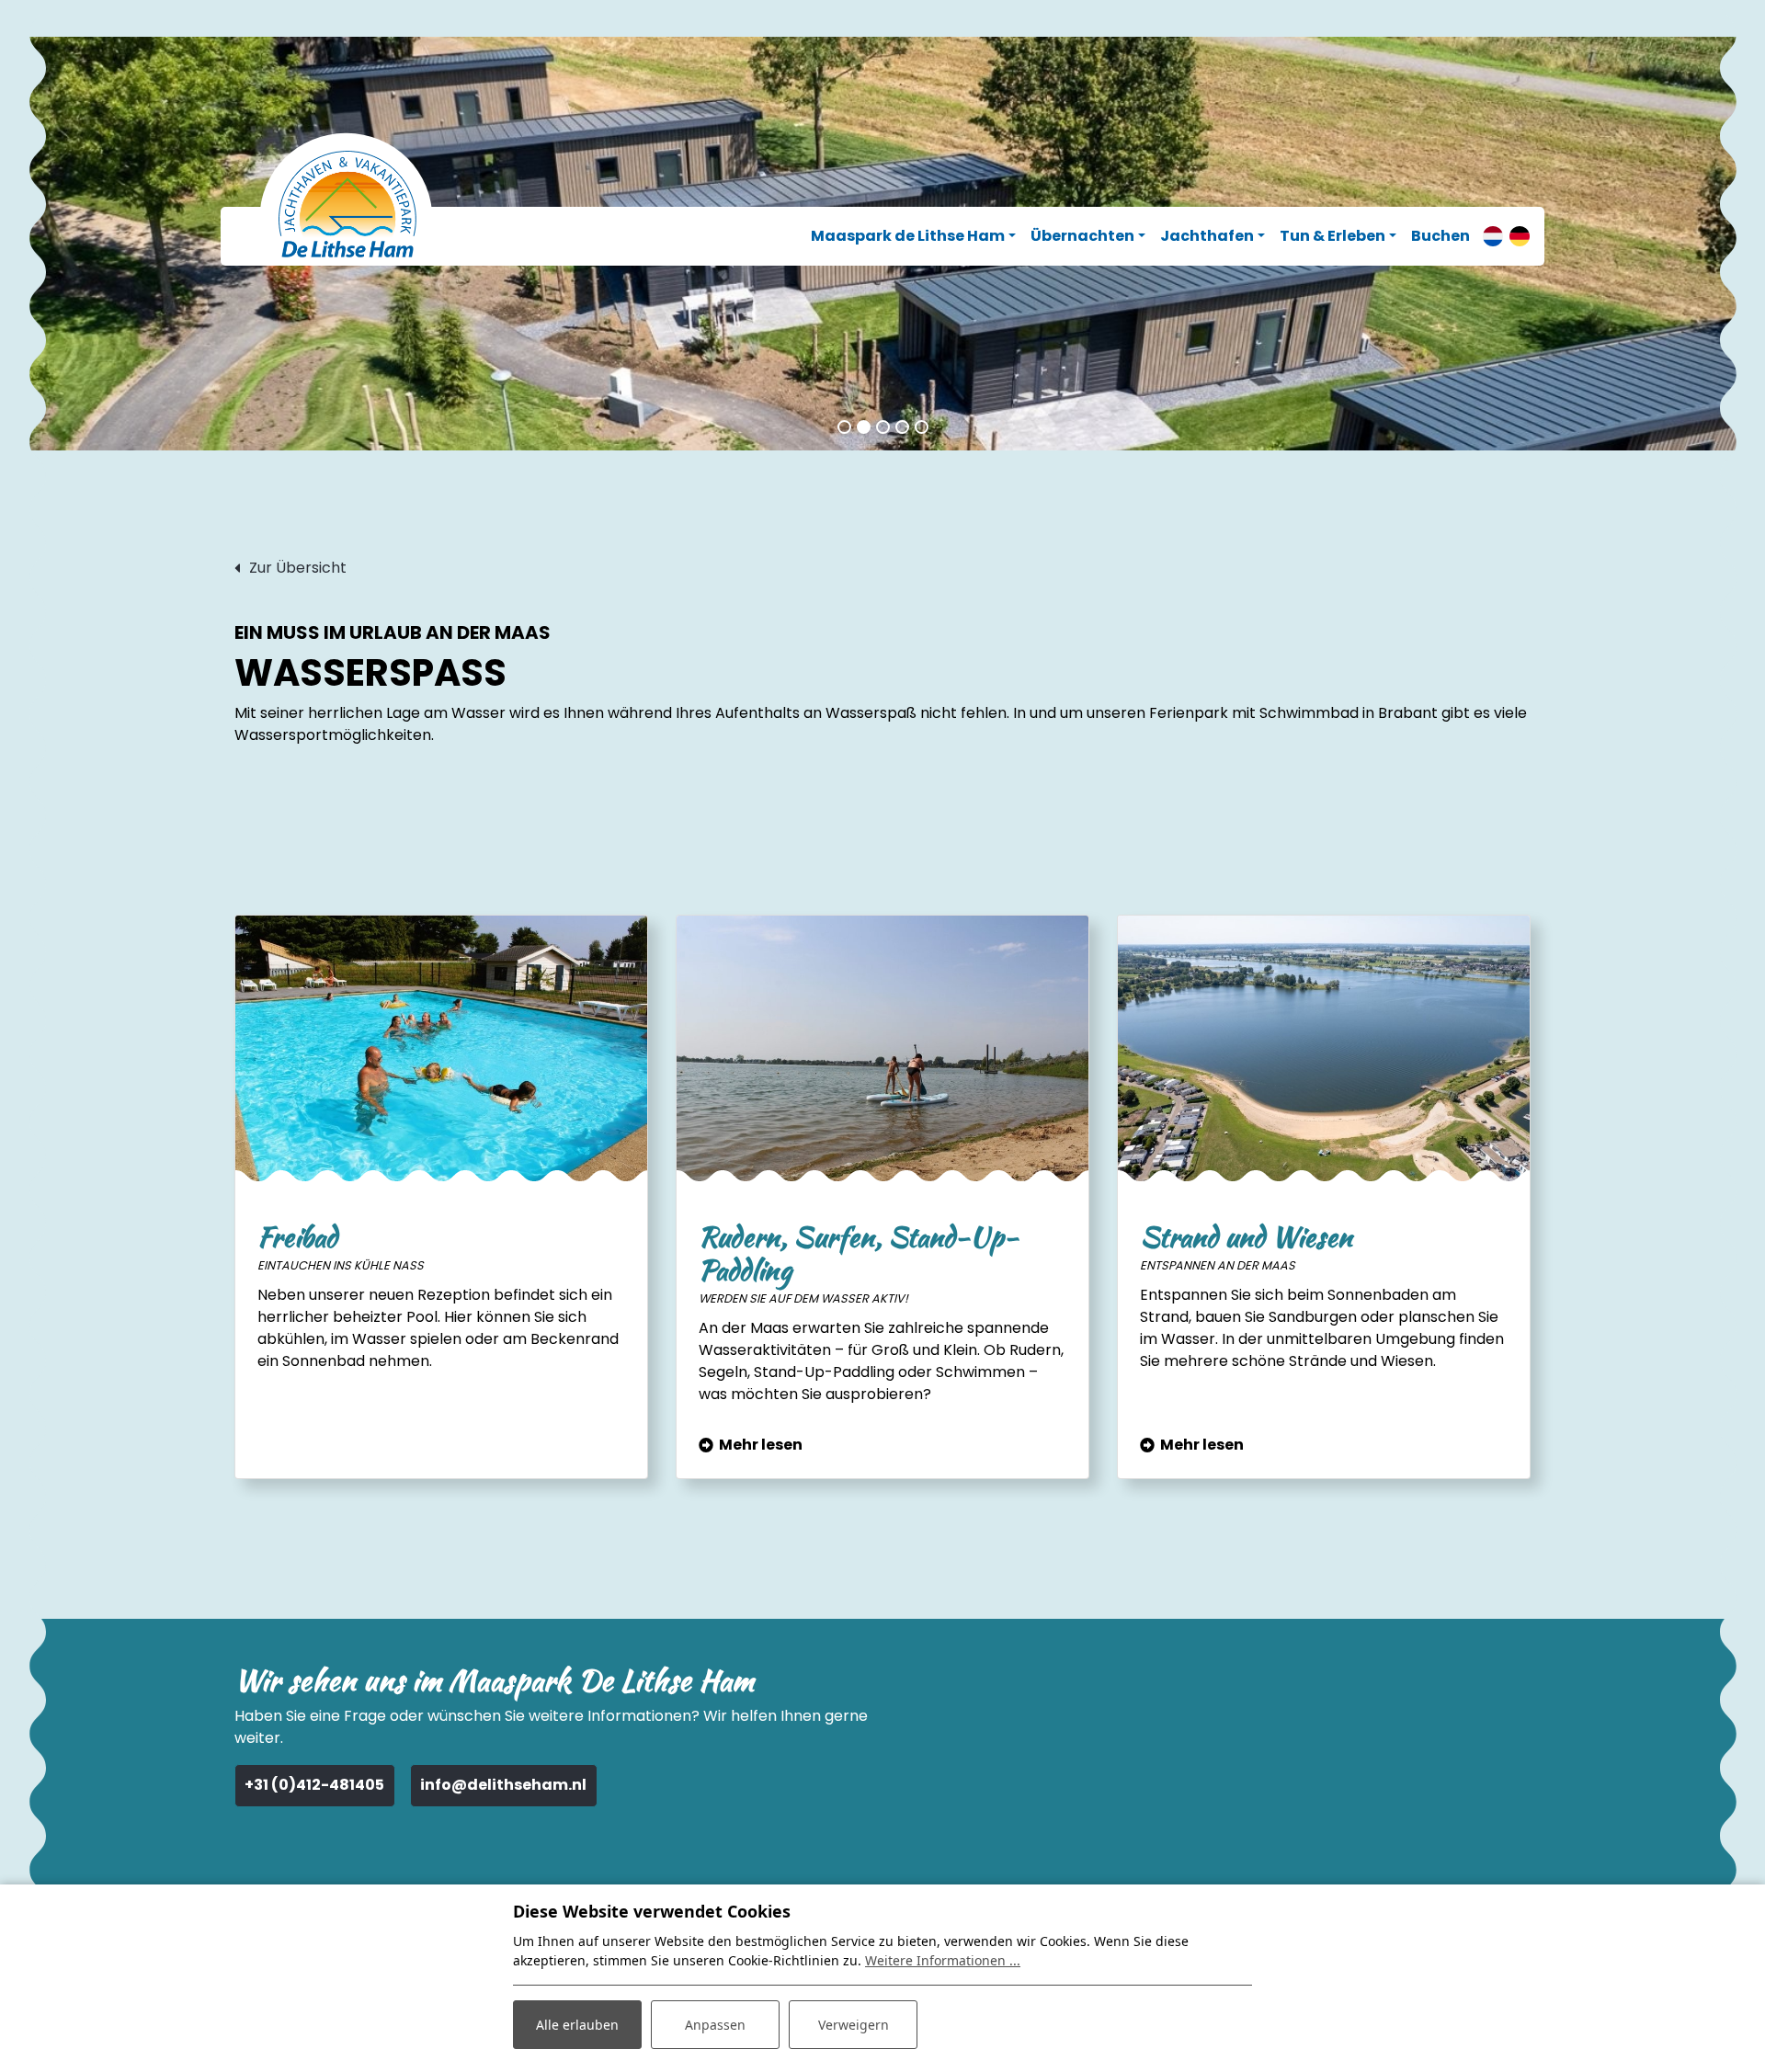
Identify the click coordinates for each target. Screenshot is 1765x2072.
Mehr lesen (761, 1445)
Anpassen (715, 2025)
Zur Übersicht (298, 568)
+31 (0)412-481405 (314, 1785)
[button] (844, 427)
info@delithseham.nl (503, 1785)
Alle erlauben (577, 2025)
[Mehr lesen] (882, 1049)
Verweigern (854, 2025)
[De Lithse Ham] (347, 205)
